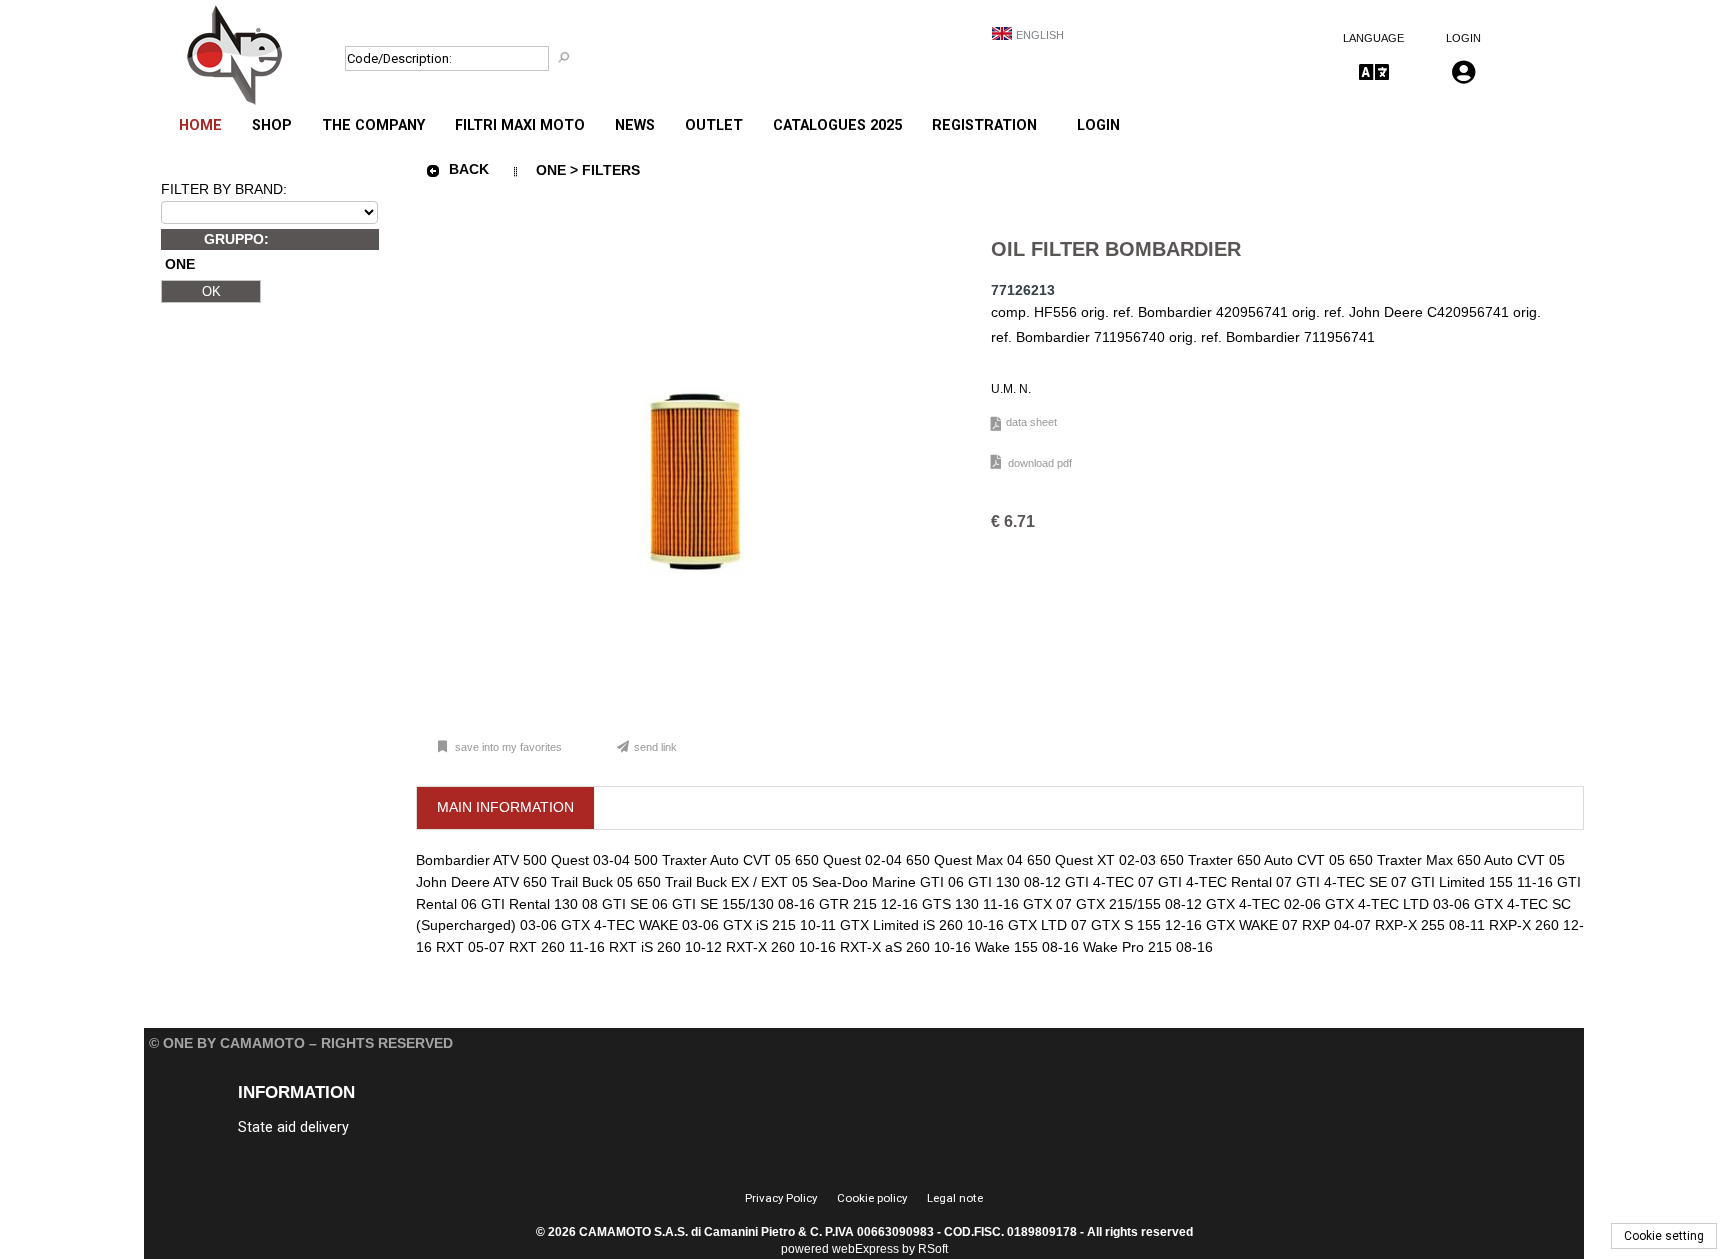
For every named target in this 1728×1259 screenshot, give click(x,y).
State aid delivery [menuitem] (293, 1127)
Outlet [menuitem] (714, 125)
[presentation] (505, 808)
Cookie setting (1664, 1236)
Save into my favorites (508, 747)
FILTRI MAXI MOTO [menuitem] (520, 125)
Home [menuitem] (200, 125)
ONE (180, 265)
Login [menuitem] (1098, 125)
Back (469, 169)
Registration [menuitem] (984, 125)
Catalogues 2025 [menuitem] (837, 125)
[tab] (506, 808)
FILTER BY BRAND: (224, 189)
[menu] (608, 115)
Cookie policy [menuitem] (872, 1198)
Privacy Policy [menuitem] (781, 1198)
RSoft (933, 1249)
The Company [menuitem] (373, 125)
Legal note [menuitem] (955, 1198)
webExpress (865, 1249)
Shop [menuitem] (272, 125)
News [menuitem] (635, 125)
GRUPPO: (236, 239)
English (1040, 35)
